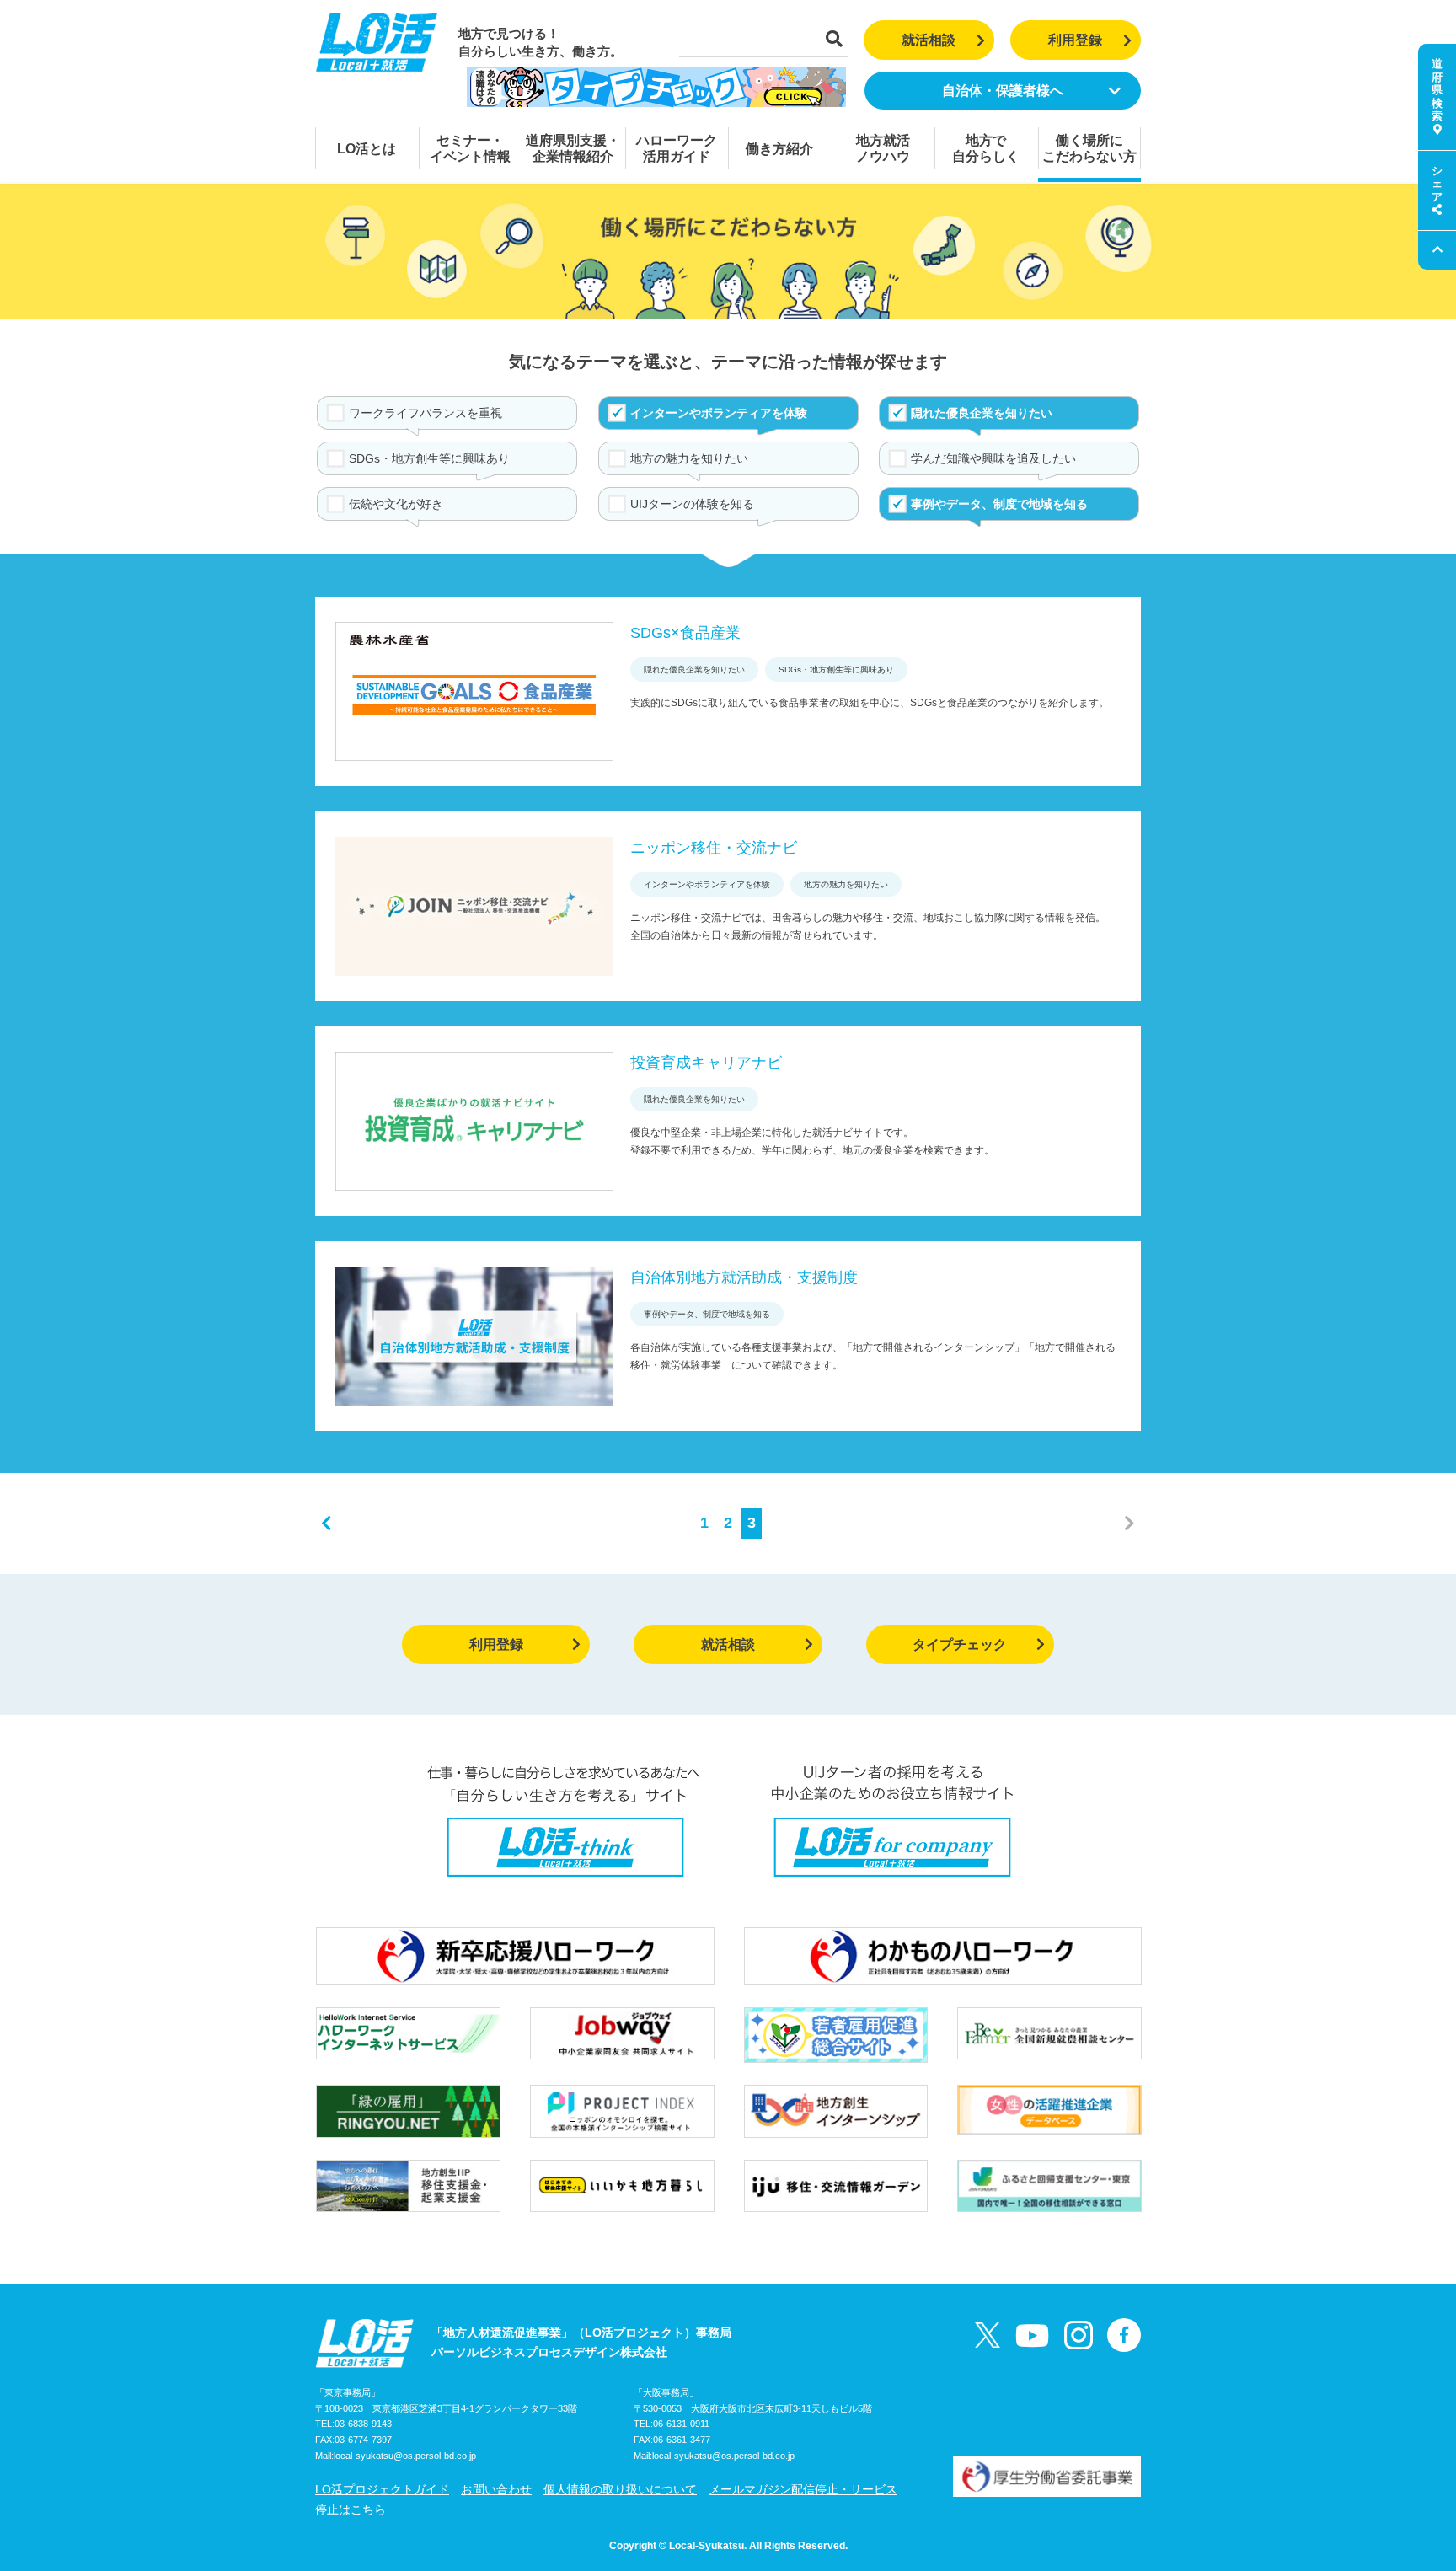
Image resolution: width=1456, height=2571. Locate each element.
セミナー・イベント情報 (470, 148)
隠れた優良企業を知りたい (982, 413)
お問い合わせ (496, 2489)
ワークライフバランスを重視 (426, 413)
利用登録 (1075, 40)
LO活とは (367, 149)
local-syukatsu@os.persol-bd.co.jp (405, 2456)
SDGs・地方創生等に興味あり (429, 458)
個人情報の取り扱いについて (620, 2489)
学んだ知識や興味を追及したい (993, 458)
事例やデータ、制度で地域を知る (999, 504)
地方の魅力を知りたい (689, 458)
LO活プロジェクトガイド (382, 2489)
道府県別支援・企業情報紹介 (573, 148)
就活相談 (929, 40)
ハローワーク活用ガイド (677, 148)
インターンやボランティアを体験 (719, 413)
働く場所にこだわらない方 (1089, 148)
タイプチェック (960, 1644)
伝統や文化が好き (396, 504)
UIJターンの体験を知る (692, 504)
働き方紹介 (779, 149)
